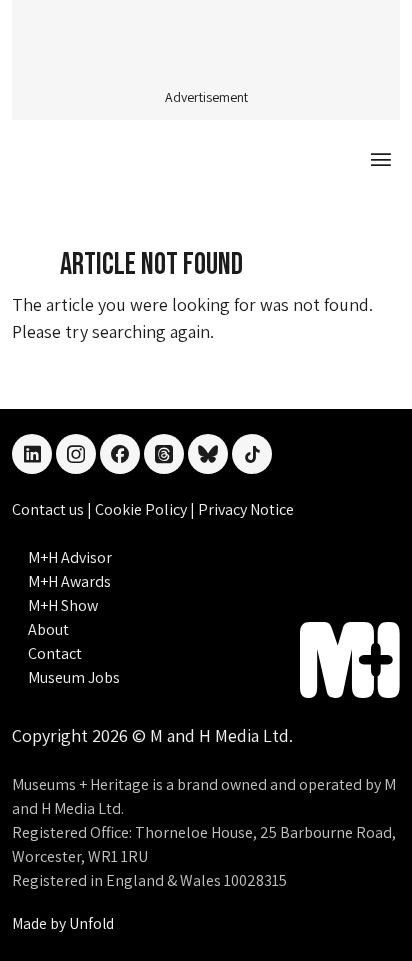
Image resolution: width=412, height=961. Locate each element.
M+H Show (63, 605)
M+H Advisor (70, 557)
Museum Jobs (74, 677)
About (48, 629)
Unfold (91, 923)
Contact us (49, 509)
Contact (55, 653)
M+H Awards (69, 581)
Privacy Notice (246, 509)
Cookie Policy (142, 509)
